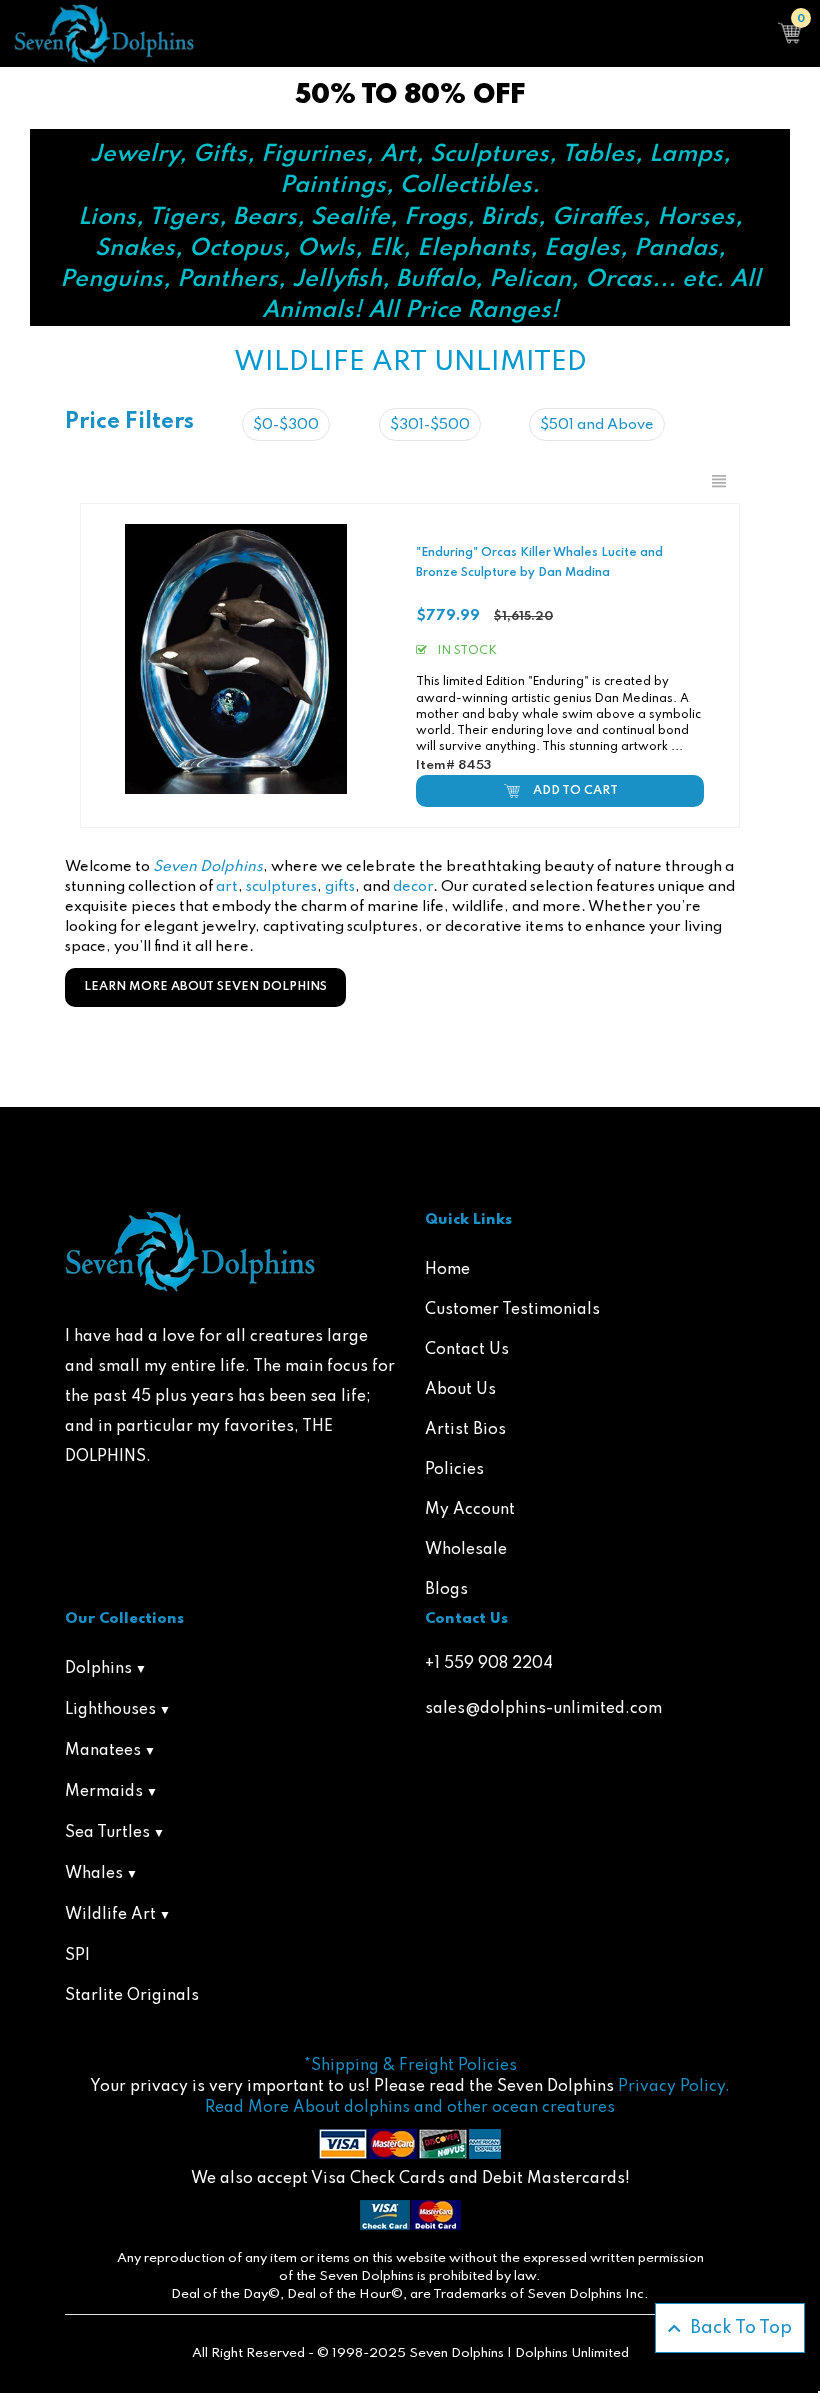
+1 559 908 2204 (489, 1664)
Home (447, 1270)
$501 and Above (597, 425)
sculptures (281, 887)
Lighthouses (110, 1710)
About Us (460, 1390)
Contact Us (467, 1350)
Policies (454, 1470)
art (227, 887)
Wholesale (466, 1550)
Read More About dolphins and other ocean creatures (410, 2108)
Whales (94, 1874)
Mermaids (104, 1792)
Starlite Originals (132, 1996)
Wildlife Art (110, 1915)
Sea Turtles (107, 1833)
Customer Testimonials (512, 1310)
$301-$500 (430, 425)
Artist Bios (465, 1430)
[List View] (719, 482)
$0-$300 (286, 425)
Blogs (446, 1590)
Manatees (103, 1751)
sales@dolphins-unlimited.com (543, 1709)
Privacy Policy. (674, 2087)
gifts (340, 887)
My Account (470, 1510)
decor (413, 887)
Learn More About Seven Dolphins (205, 987)
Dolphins (98, 1669)
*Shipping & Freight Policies (410, 2066)
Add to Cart (575, 791)
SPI (77, 1956)
